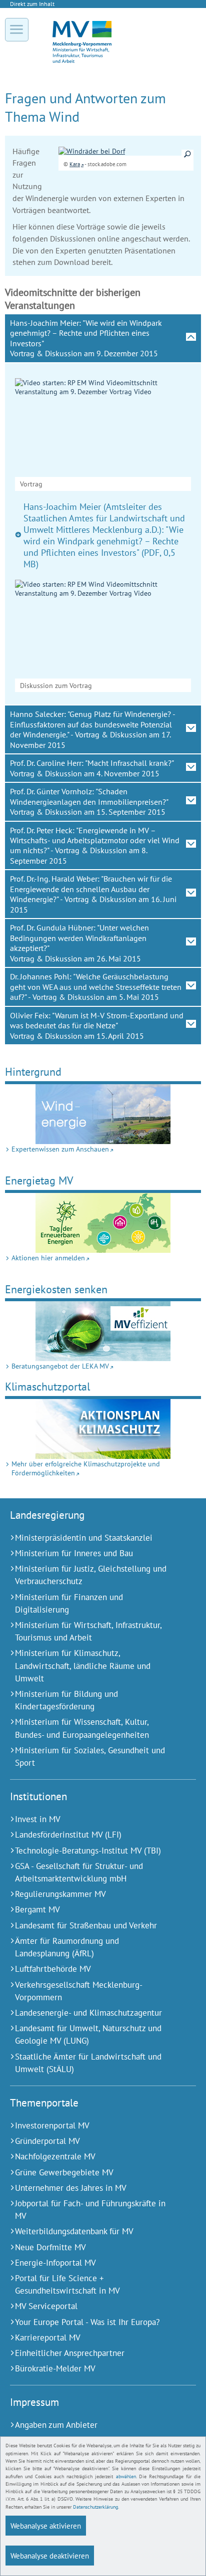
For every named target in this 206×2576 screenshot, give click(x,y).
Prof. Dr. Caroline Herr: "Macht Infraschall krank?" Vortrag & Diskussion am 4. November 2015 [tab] (92, 768)
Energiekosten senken (56, 1289)
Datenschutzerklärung (95, 2507)
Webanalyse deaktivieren (50, 2556)
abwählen (126, 2476)
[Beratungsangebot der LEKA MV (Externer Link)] (103, 1331)
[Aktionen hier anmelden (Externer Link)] (103, 1223)
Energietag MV (39, 1180)
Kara (75, 164)
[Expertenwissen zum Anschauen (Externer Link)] (103, 1114)
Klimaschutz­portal (47, 1386)
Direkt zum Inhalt (32, 4)
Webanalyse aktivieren (46, 2526)
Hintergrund (33, 1071)
